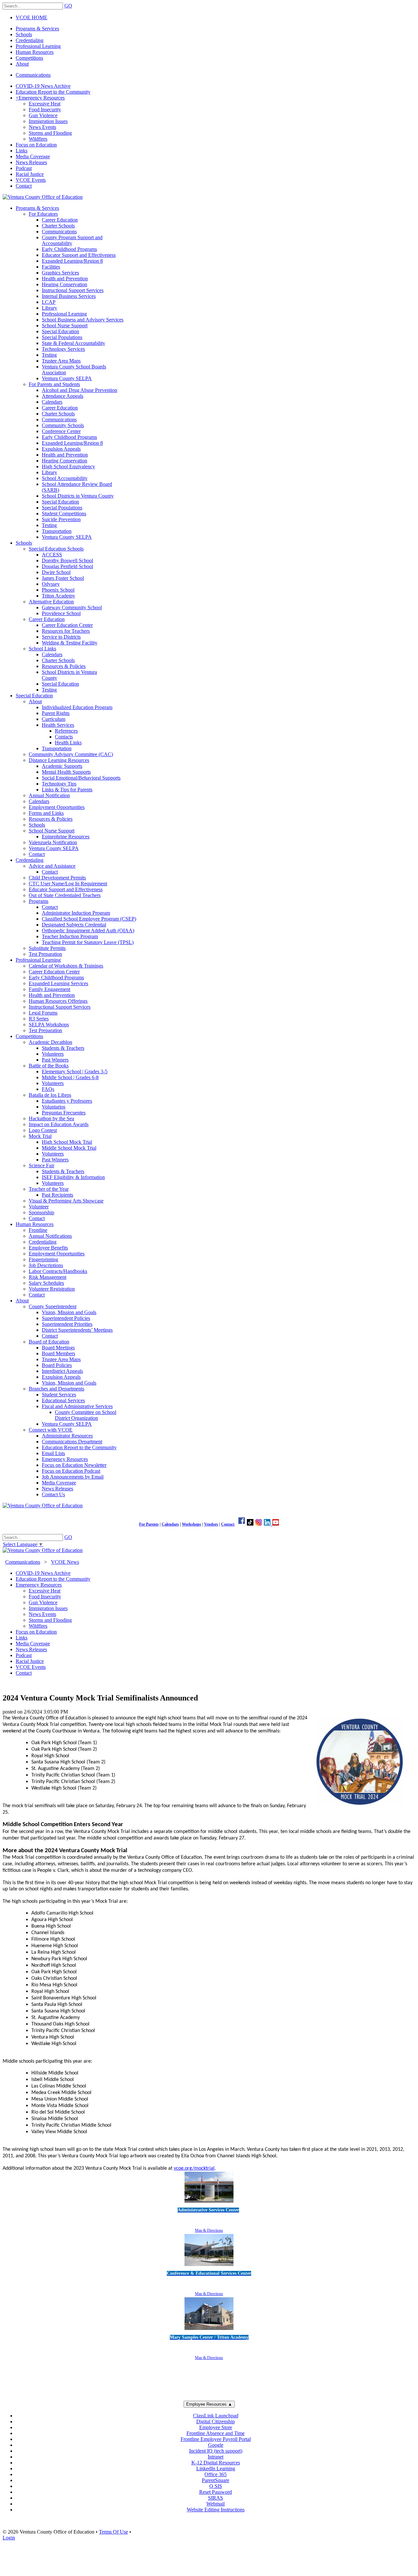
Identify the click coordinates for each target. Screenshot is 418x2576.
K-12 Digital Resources (216, 2463)
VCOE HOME (32, 17)
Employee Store (216, 2427)
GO (68, 6)
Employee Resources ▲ (209, 2404)
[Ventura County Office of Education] (43, 197)
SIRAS (216, 2498)
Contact (228, 1524)
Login (9, 2538)
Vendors (211, 1524)
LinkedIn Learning (216, 2468)
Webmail (216, 2504)
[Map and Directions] (209, 2204)
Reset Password (216, 2492)
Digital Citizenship (216, 2421)
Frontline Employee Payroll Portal (216, 2439)
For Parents (149, 1524)
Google (216, 2445)
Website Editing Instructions (216, 2510)
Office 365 (216, 2474)
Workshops (192, 1524)
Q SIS (216, 2486)
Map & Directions (209, 2230)
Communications (33, 75)
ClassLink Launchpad (216, 2416)
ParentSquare (216, 2480)
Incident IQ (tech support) (216, 2451)
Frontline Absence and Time (216, 2433)
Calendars (170, 1524)
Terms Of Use (113, 2532)
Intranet (216, 2457)
